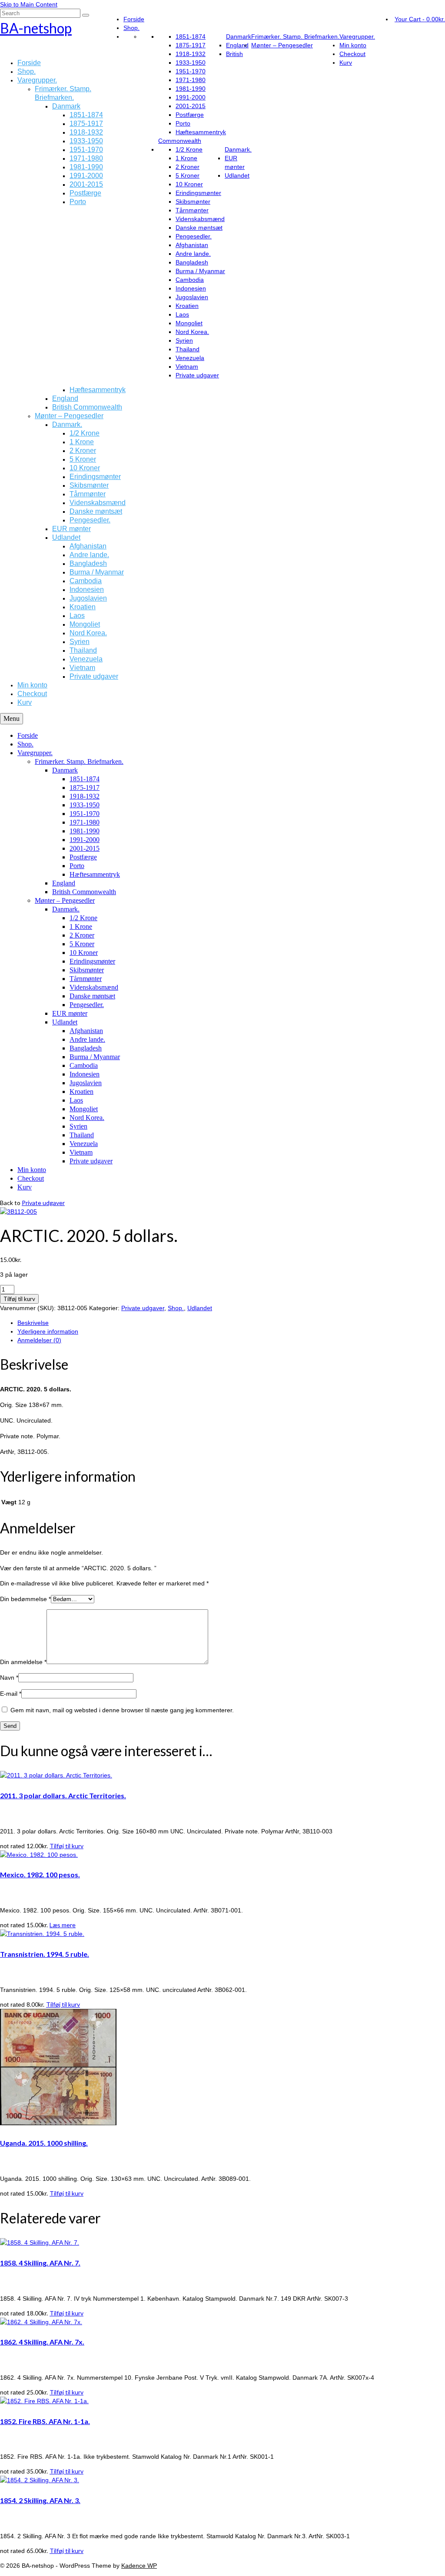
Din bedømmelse (25, 1599)
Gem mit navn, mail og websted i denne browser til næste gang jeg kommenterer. (122, 1710)
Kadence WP (139, 2566)
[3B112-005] (18, 1212)
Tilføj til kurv (19, 1299)
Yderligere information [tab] (48, 1331)
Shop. (176, 1308)
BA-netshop (36, 28)
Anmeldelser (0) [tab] (39, 1340)
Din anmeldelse (23, 1662)
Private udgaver (43, 1203)
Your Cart (420, 19)
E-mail (11, 1694)
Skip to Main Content (29, 4)
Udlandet (200, 1308)
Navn (9, 1678)
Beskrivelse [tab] (33, 1323)
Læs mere (63, 1925)
